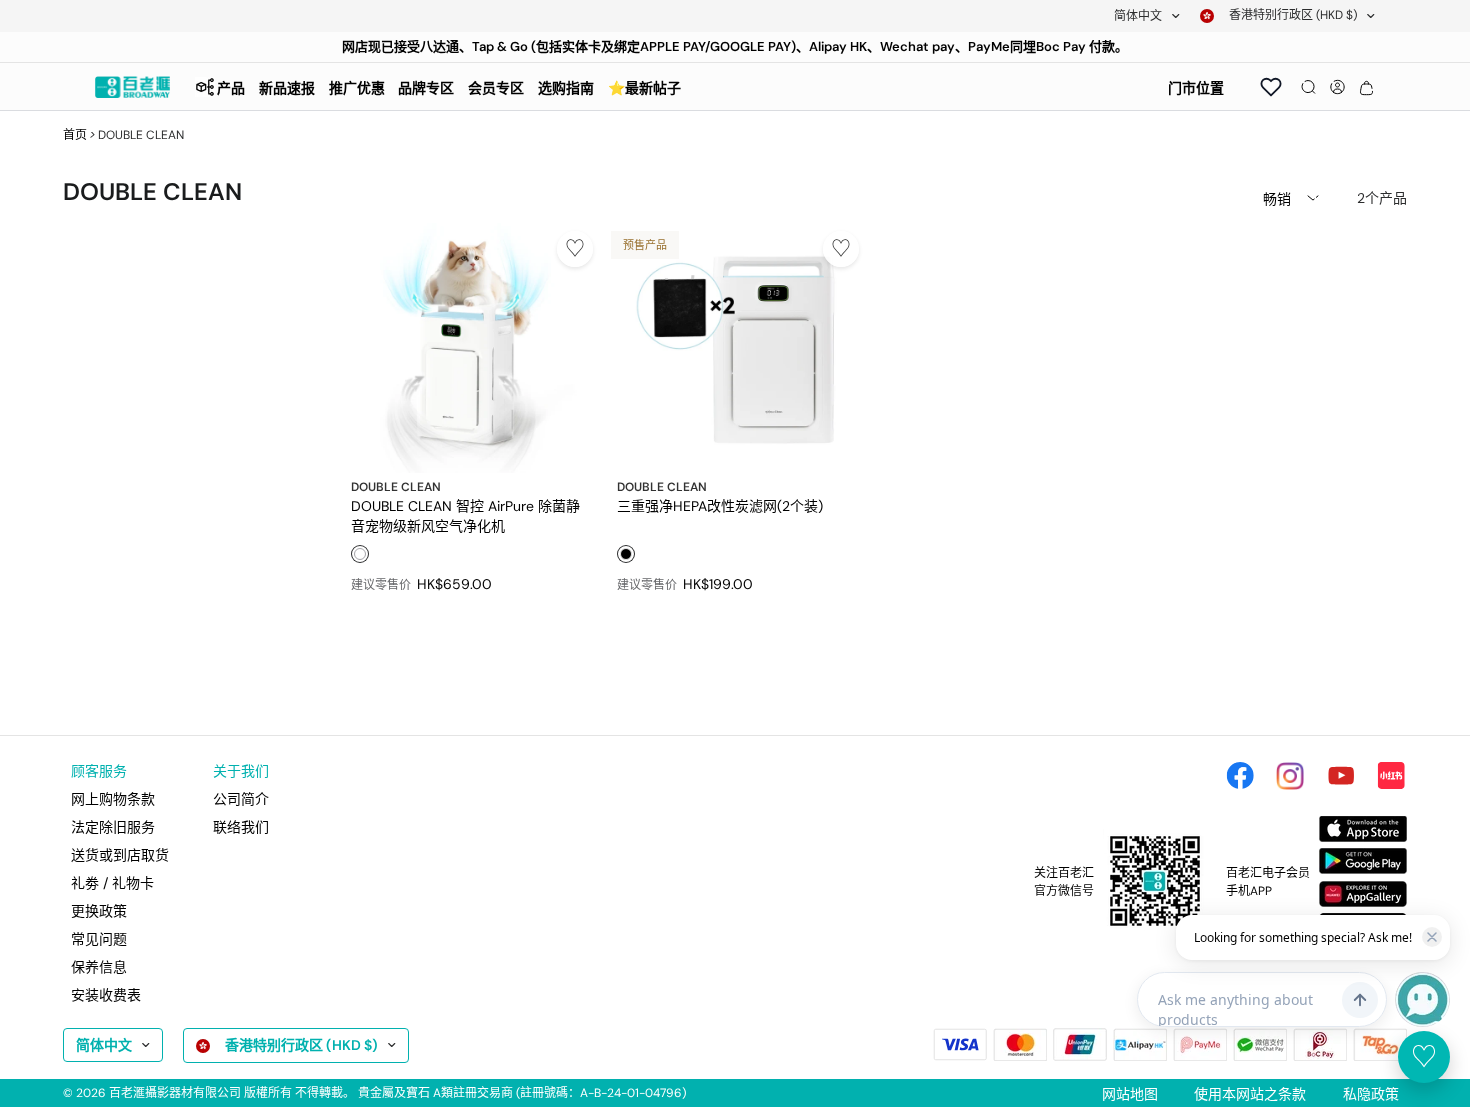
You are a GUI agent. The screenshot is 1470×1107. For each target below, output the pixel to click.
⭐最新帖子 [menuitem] (644, 88)
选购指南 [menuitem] (566, 88)
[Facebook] (1240, 776)
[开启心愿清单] (1271, 87)
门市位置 (1196, 88)
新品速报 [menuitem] (287, 88)
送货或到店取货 (120, 855)
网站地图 (1130, 1094)
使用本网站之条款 (1250, 1094)
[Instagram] (1290, 776)
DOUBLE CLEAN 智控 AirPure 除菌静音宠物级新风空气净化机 (465, 515)
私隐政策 (1371, 1094)
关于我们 (241, 771)
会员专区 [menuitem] (496, 88)
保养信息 (99, 967)
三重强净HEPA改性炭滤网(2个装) (720, 506)
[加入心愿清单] (575, 249)
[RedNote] (1391, 776)
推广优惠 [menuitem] (357, 88)
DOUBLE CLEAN (396, 487)
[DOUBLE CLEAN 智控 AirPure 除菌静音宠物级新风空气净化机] (468, 348)
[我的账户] (1337, 87)
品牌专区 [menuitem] (426, 88)
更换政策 (99, 911)
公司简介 (241, 799)
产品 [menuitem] (231, 88)
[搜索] (1308, 87)
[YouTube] (1341, 776)
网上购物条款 (113, 799)
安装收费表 (106, 995)
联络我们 (241, 827)
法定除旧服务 (113, 827)
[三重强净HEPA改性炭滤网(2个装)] (734, 348)
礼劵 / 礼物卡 (112, 883)
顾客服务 (99, 771)
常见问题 (99, 939)
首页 (75, 135)
